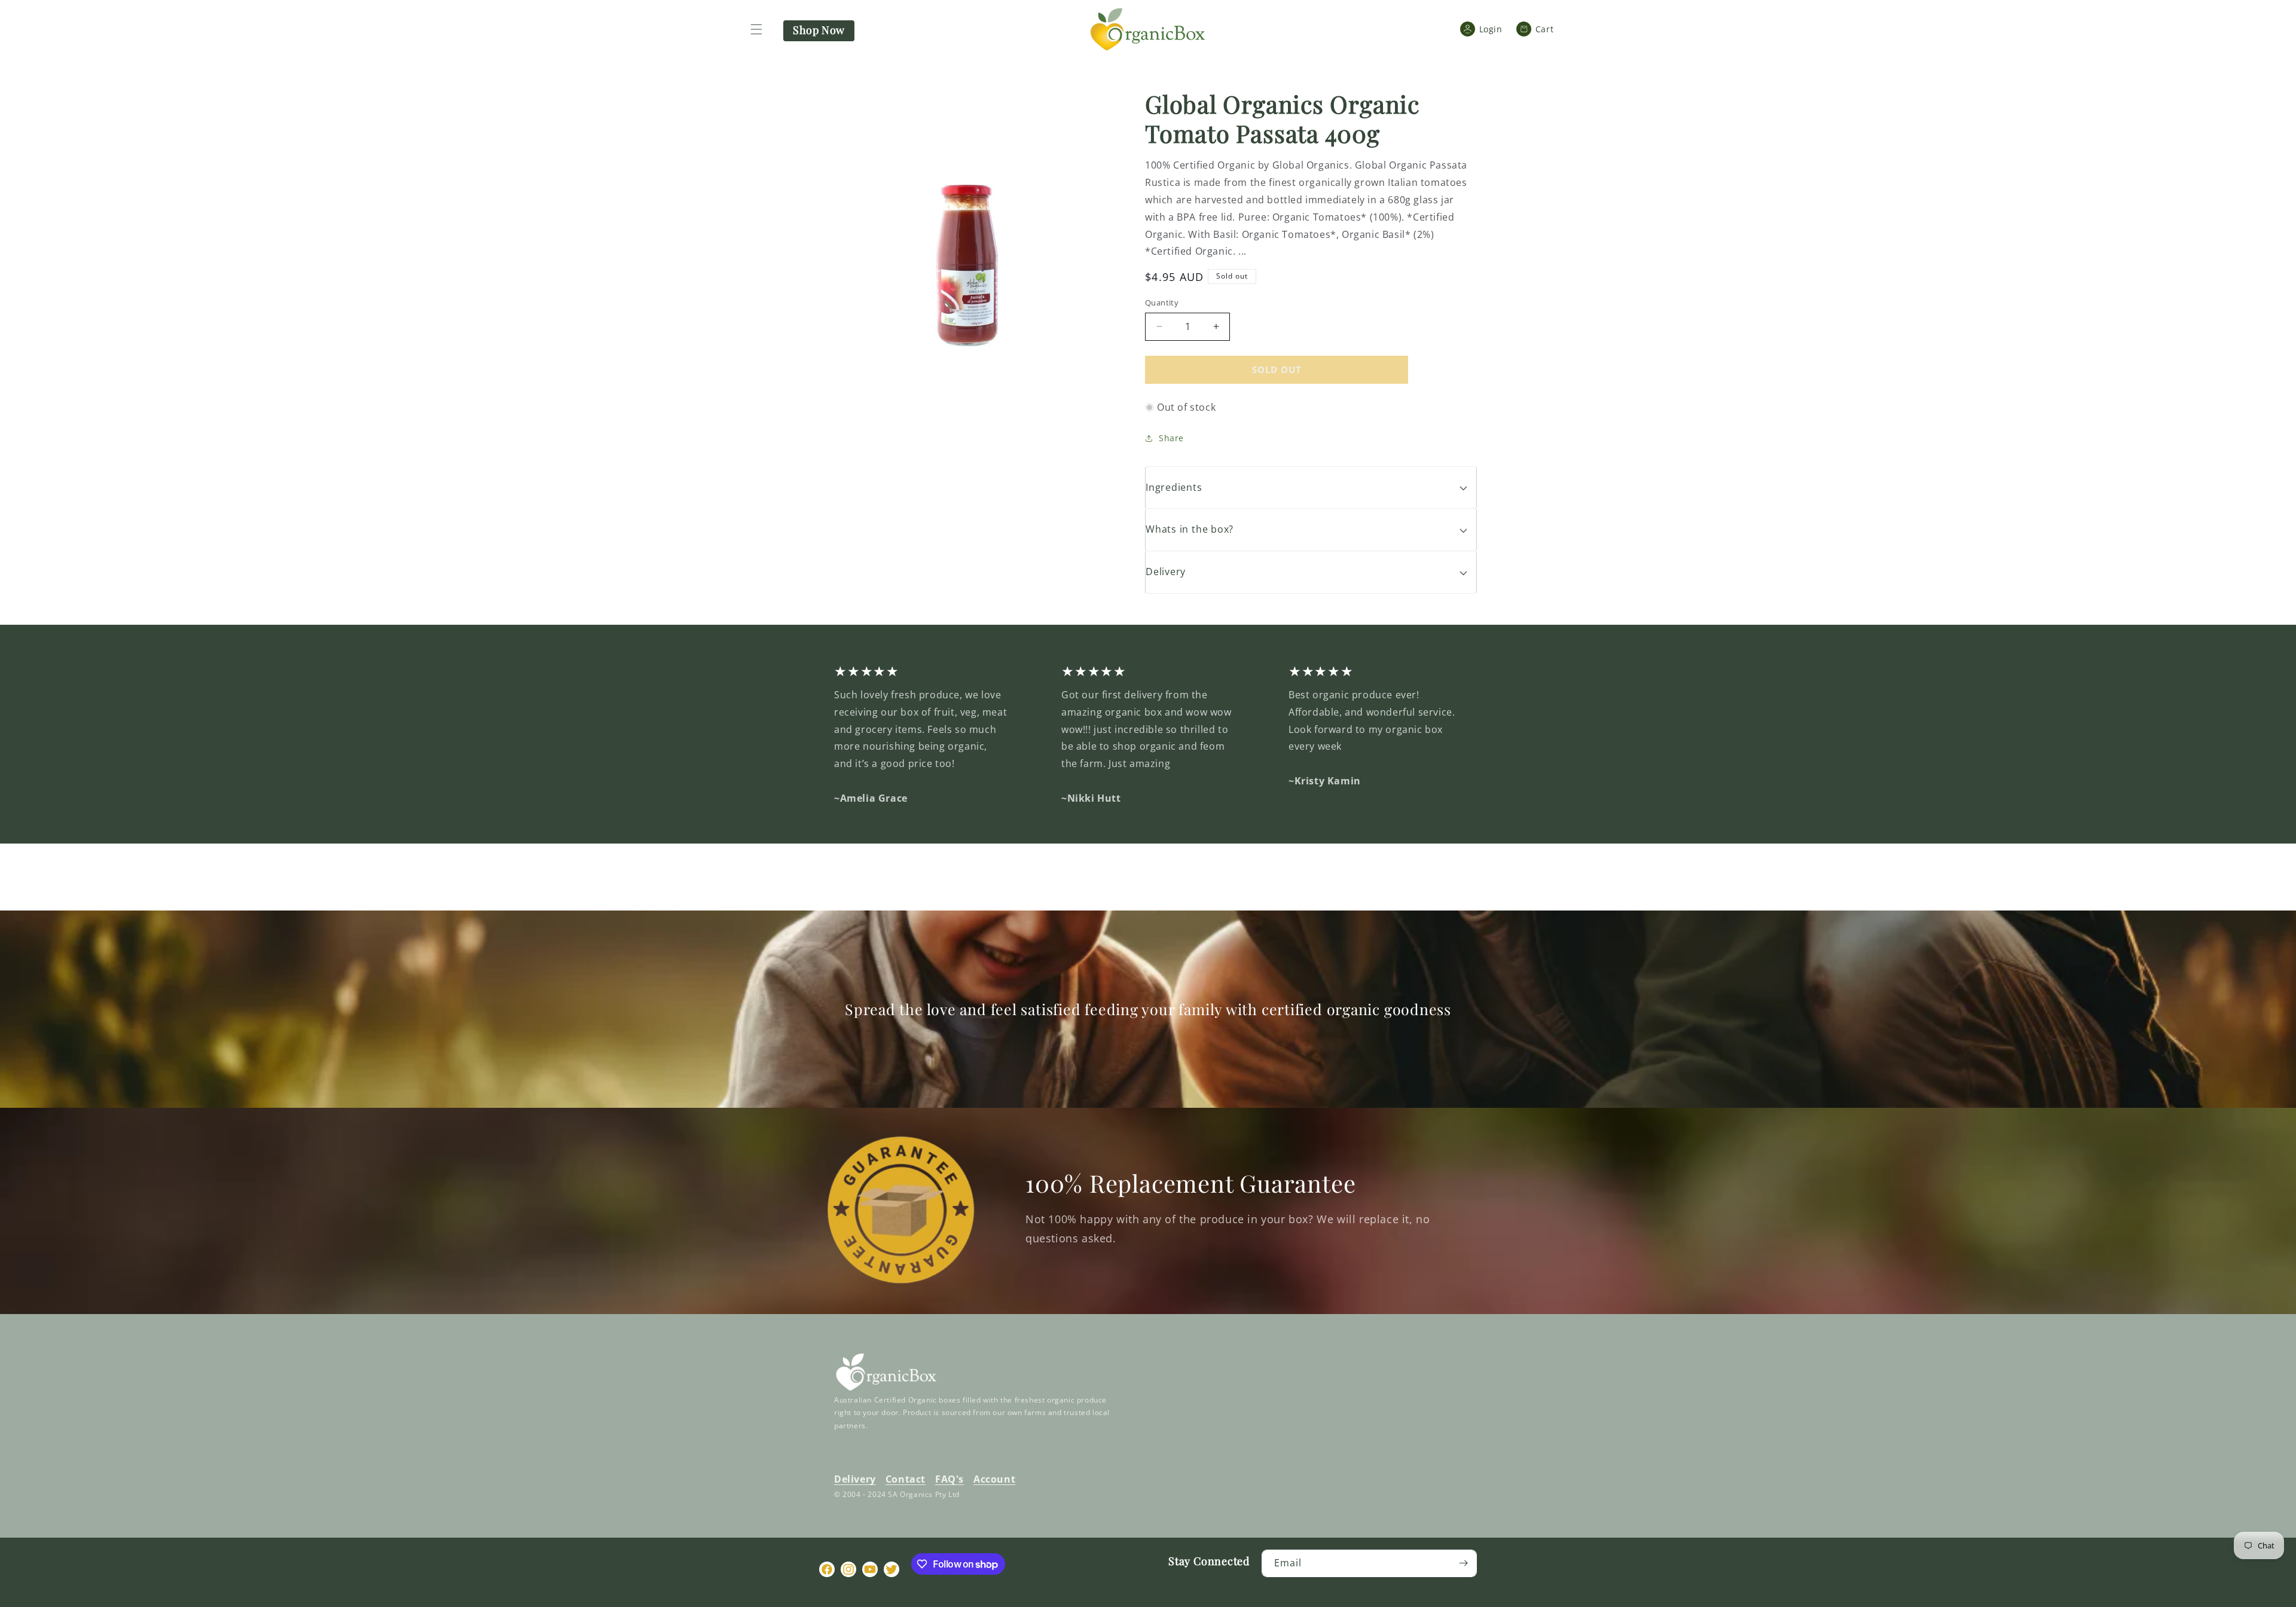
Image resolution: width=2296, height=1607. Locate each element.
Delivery (855, 1479)
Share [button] (1171, 438)
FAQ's (949, 1479)
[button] (756, 29)
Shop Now (819, 30)
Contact (906, 1479)
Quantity (1162, 303)
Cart (1540, 29)
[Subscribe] (1463, 1563)
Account (994, 1479)
